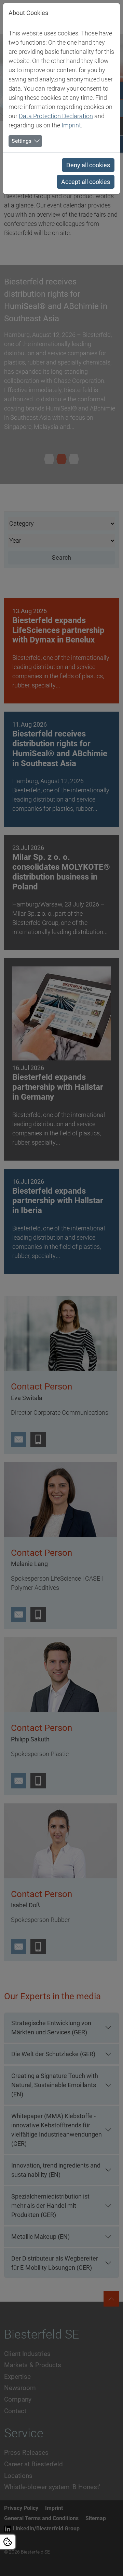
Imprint (71, 125)
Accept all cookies (86, 182)
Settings (22, 141)
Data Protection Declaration (56, 116)
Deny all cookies (88, 165)
